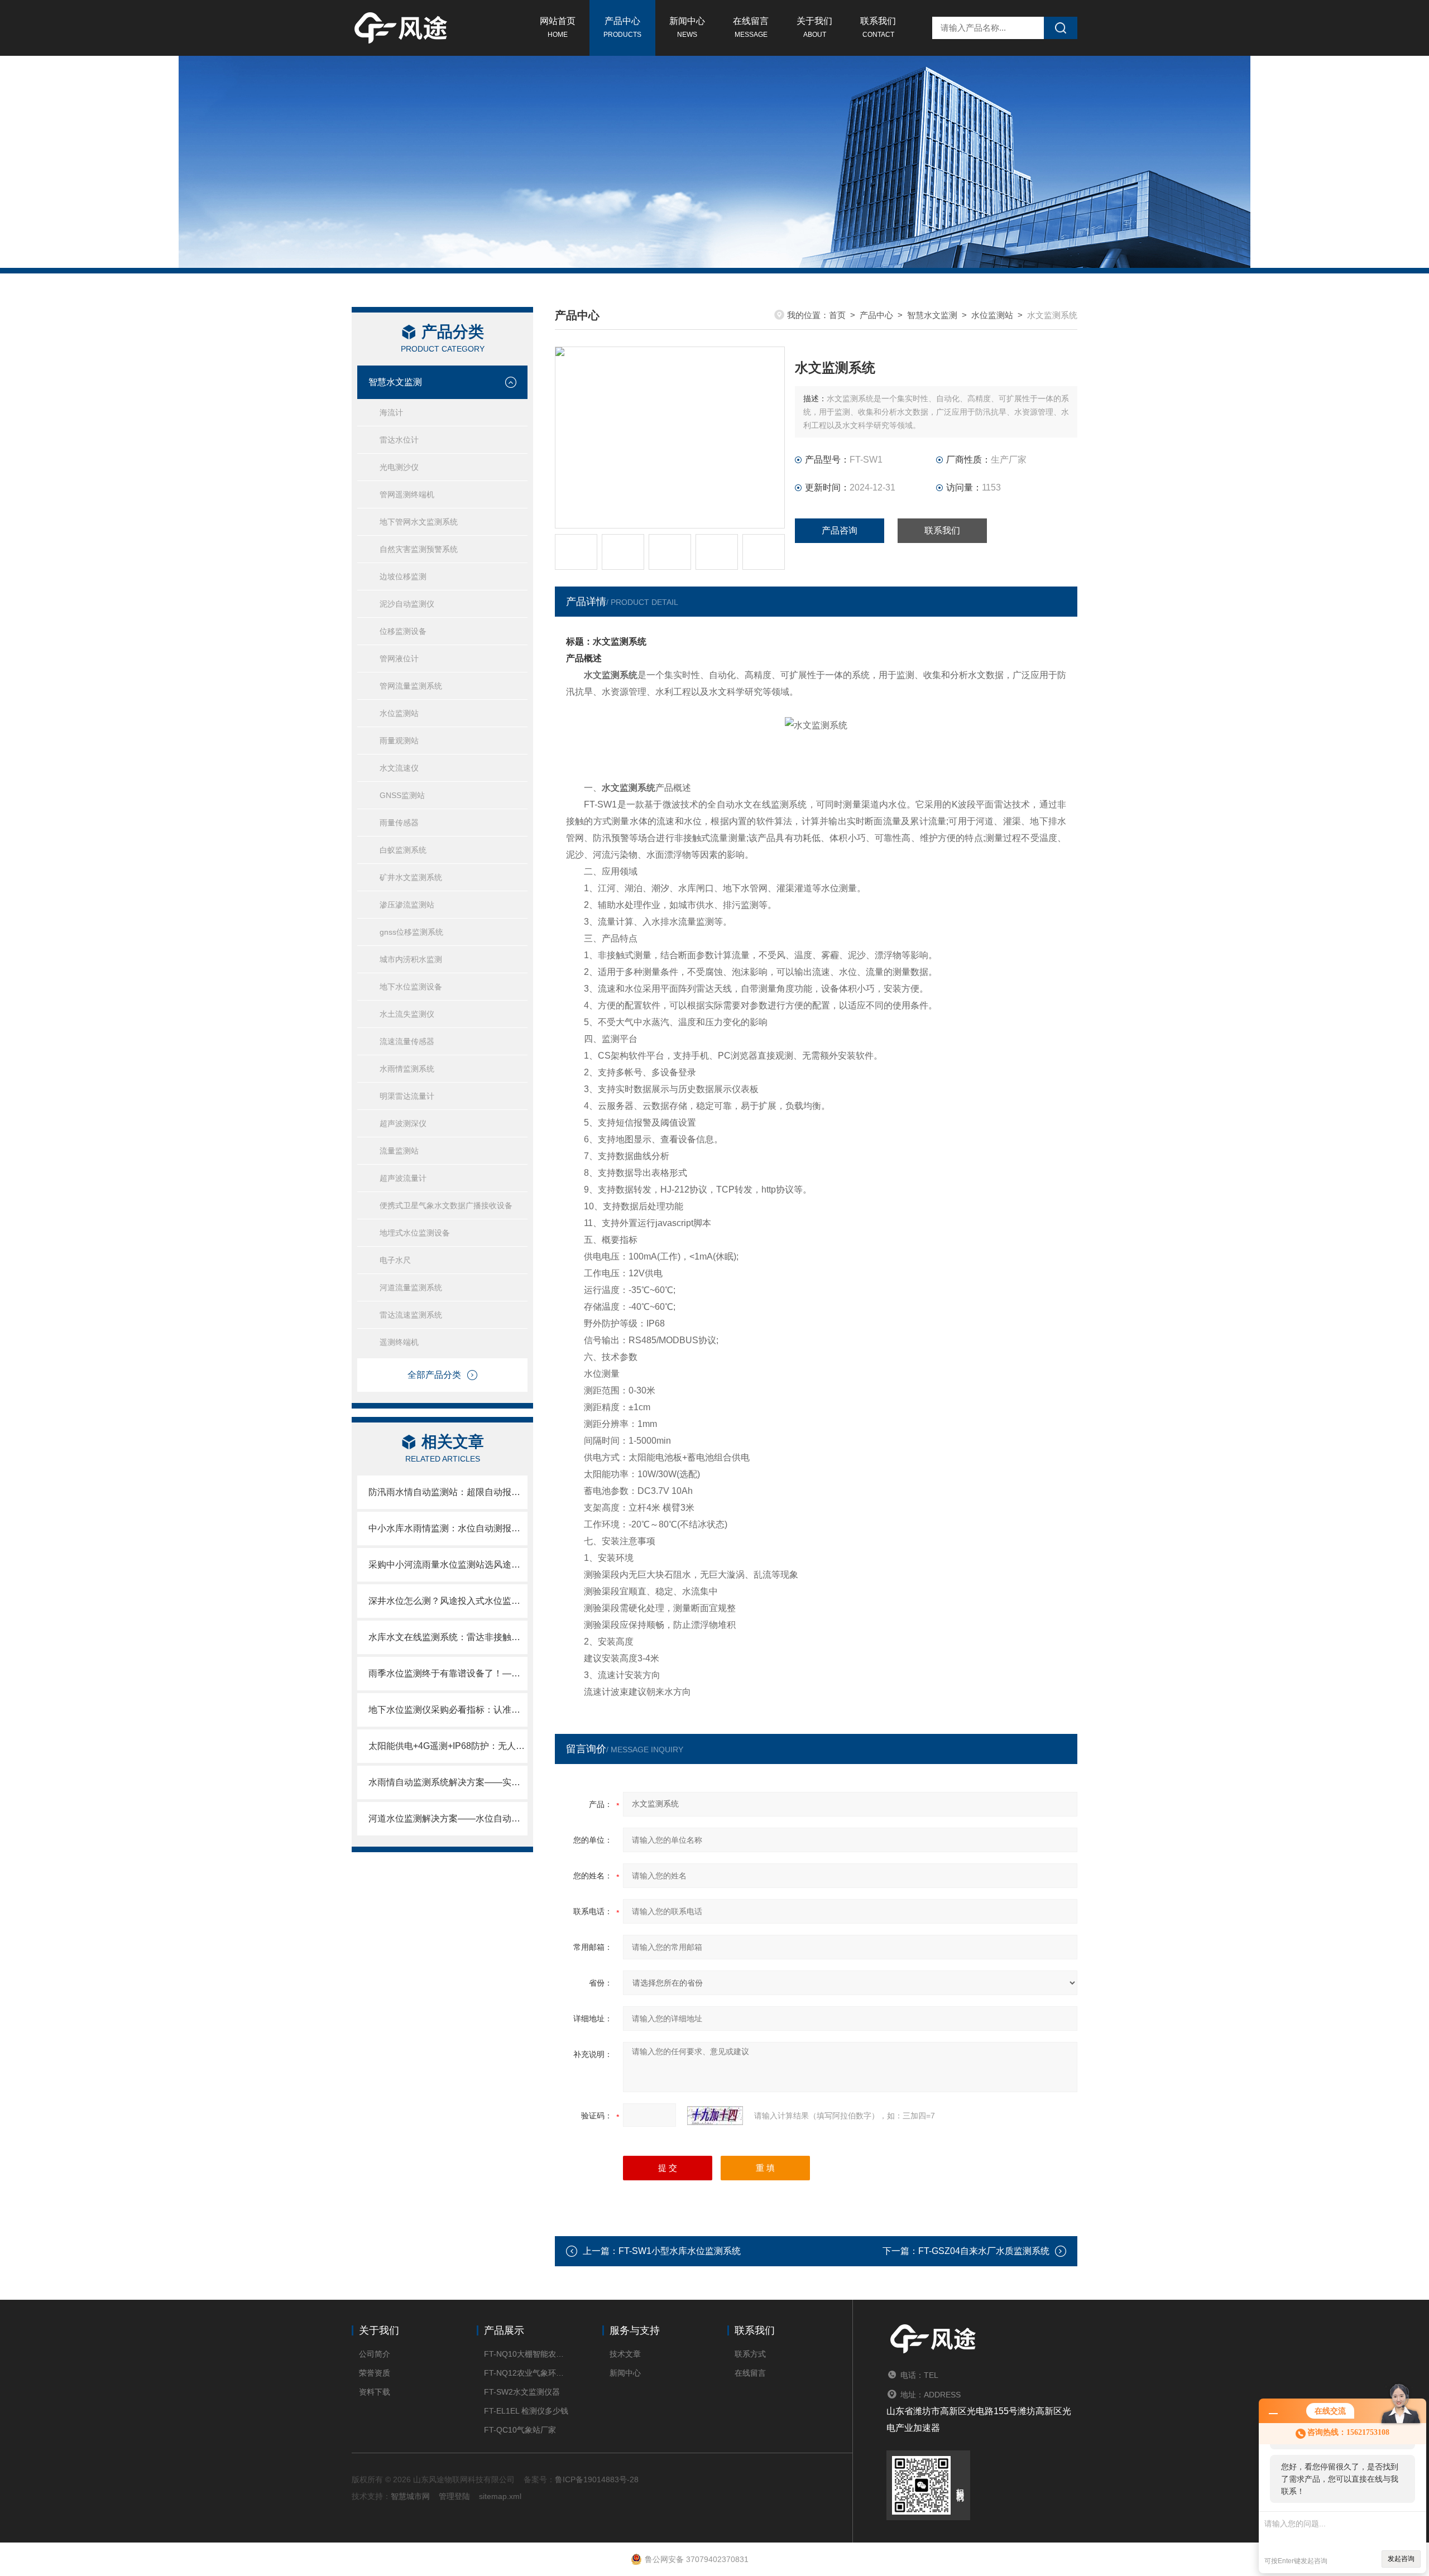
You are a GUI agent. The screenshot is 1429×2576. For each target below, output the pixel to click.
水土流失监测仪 (407, 1014)
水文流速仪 (399, 768)
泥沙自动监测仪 (407, 604)
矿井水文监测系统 (411, 877)
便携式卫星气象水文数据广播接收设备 (446, 1205)
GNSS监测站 (402, 795)
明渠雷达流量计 (407, 1096)
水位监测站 (399, 713)
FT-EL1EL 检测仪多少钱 (526, 2411)
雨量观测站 (399, 741)
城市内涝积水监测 (411, 959)
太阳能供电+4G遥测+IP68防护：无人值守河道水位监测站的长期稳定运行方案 (448, 1746)
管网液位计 (399, 659)
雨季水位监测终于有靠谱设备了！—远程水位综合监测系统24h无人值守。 (448, 1673)
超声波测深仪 (403, 1123)
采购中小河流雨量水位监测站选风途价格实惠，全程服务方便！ (448, 1565)
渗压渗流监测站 (407, 905)
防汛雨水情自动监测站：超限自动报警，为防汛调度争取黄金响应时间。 (448, 1492)
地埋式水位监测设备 (415, 1233)
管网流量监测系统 (411, 686)
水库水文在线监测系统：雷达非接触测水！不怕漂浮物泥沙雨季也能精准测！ (448, 1637)
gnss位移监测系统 (411, 932)
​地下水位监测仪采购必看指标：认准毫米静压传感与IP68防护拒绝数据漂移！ (448, 1710)
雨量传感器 (399, 823)
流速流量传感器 (407, 1041)
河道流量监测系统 (411, 1287)
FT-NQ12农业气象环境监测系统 (526, 2373)
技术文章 (625, 2354)
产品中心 (622, 27)
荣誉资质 (375, 2373)
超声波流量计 (403, 1178)
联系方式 (750, 2354)
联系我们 (878, 27)
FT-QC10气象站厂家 (520, 2430)
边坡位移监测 (403, 576)
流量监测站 (399, 1151)
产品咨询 (840, 530)
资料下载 (375, 2392)
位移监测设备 (403, 631)
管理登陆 (454, 2496)
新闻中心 (687, 27)
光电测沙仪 (399, 467)
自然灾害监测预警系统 (419, 549)
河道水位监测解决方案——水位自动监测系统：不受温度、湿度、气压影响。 (448, 1818)
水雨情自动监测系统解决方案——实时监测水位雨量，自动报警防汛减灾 (448, 1782)
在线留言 (751, 27)
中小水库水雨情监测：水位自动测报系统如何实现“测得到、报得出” (448, 1528)
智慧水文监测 (395, 382)
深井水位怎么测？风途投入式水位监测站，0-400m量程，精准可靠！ (448, 1601)
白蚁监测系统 (403, 850)
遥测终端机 (399, 1342)
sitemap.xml (500, 2496)
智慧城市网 (410, 2496)
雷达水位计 (399, 440)
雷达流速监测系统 (411, 1315)
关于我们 (814, 27)
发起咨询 (1401, 2559)
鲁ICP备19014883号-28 (597, 2479)
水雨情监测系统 (407, 1069)
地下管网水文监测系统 (419, 522)
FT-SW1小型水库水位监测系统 (680, 2251)
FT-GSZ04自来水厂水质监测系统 (984, 2251)
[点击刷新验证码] (715, 2116)
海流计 (391, 412)
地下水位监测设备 (411, 987)
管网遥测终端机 (407, 494)
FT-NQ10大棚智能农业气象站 (526, 2354)
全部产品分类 (434, 1375)
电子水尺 (395, 1260)
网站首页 (558, 27)
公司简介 (375, 2354)
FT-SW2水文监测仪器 (522, 2392)
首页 (837, 315)
